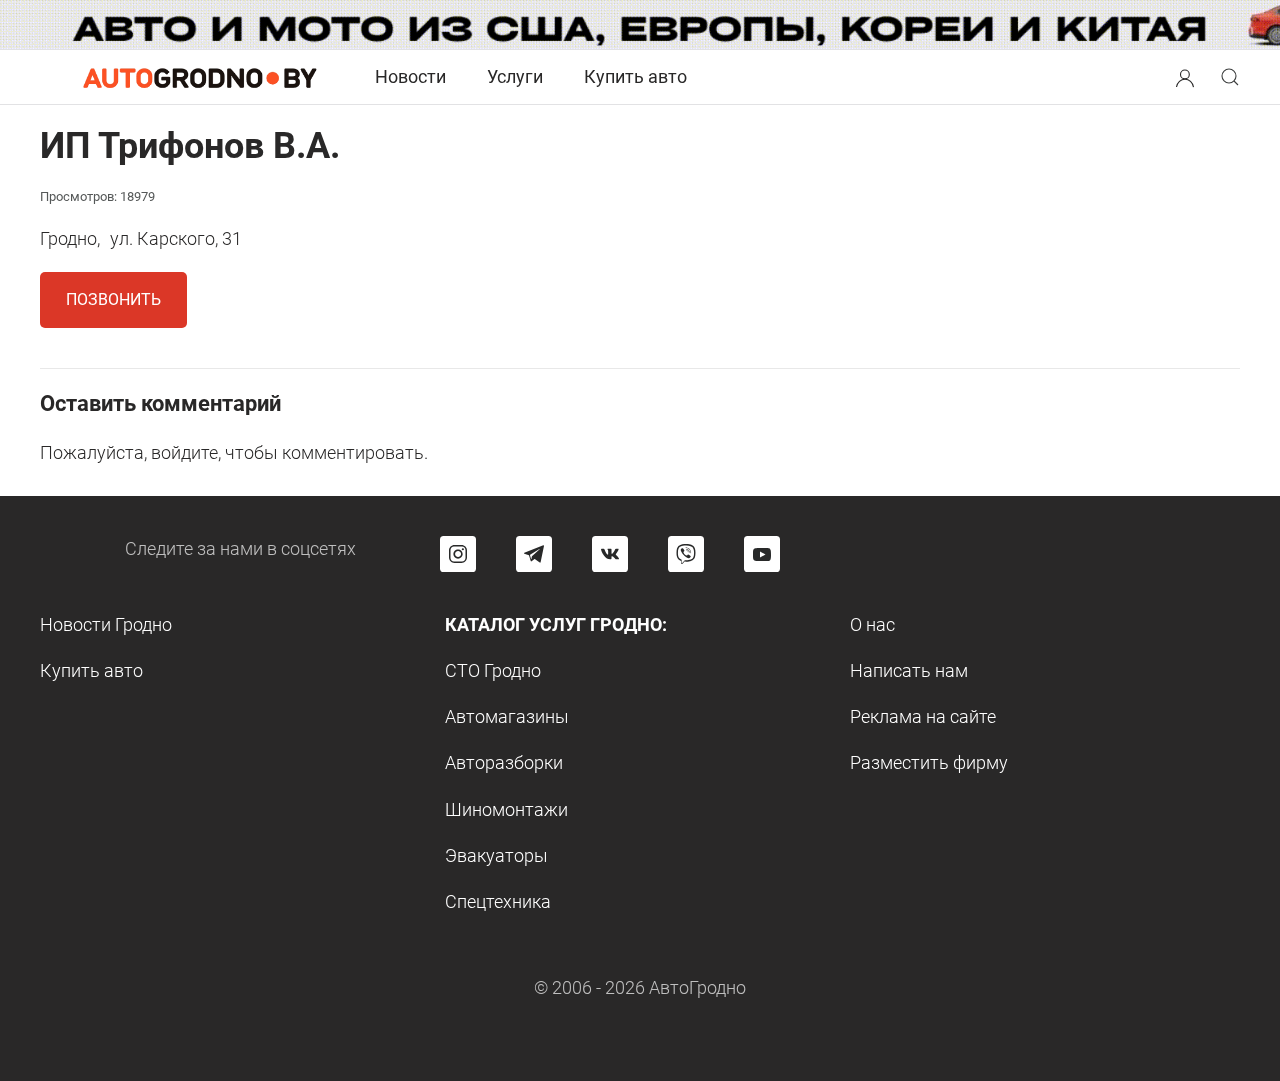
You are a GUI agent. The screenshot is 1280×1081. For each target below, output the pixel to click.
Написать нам (909, 670)
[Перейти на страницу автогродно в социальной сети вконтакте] (610, 554)
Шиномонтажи (506, 809)
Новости (410, 76)
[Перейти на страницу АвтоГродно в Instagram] (458, 554)
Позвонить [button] (113, 299)
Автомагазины (507, 716)
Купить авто (635, 76)
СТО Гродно (493, 670)
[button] (1185, 75)
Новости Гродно (106, 624)
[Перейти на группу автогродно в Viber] (686, 554)
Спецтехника (498, 901)
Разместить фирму (929, 762)
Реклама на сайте (923, 716)
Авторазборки (504, 762)
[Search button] (1185, 77)
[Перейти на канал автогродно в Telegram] (534, 554)
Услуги (515, 76)
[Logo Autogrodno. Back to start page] (200, 76)
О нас (872, 624)
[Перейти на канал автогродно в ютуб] (762, 554)
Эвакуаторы (496, 855)
